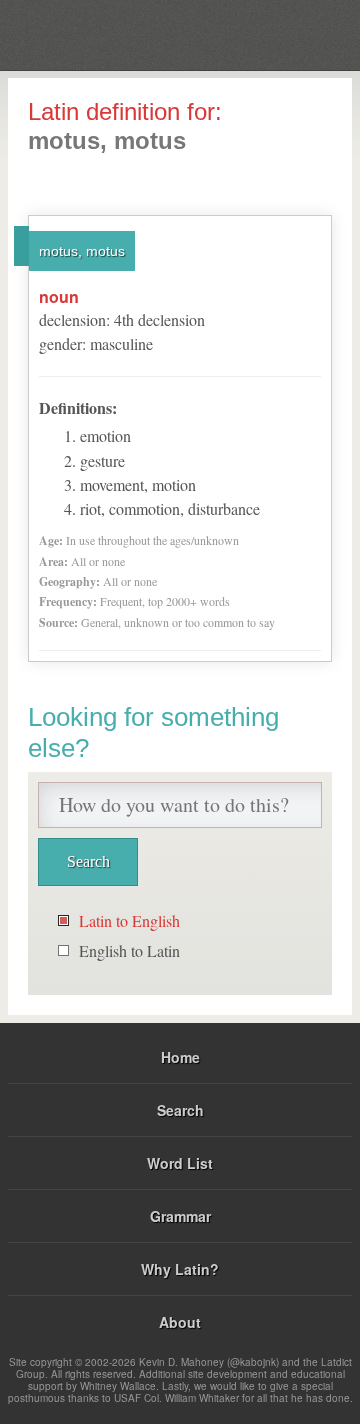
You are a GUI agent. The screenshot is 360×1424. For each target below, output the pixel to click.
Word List (180, 1163)
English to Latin (129, 950)
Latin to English (129, 920)
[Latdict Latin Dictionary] (294, 33)
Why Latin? (180, 1269)
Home (180, 1057)
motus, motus (82, 251)
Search (180, 1110)
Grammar (180, 1216)
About (180, 1322)
